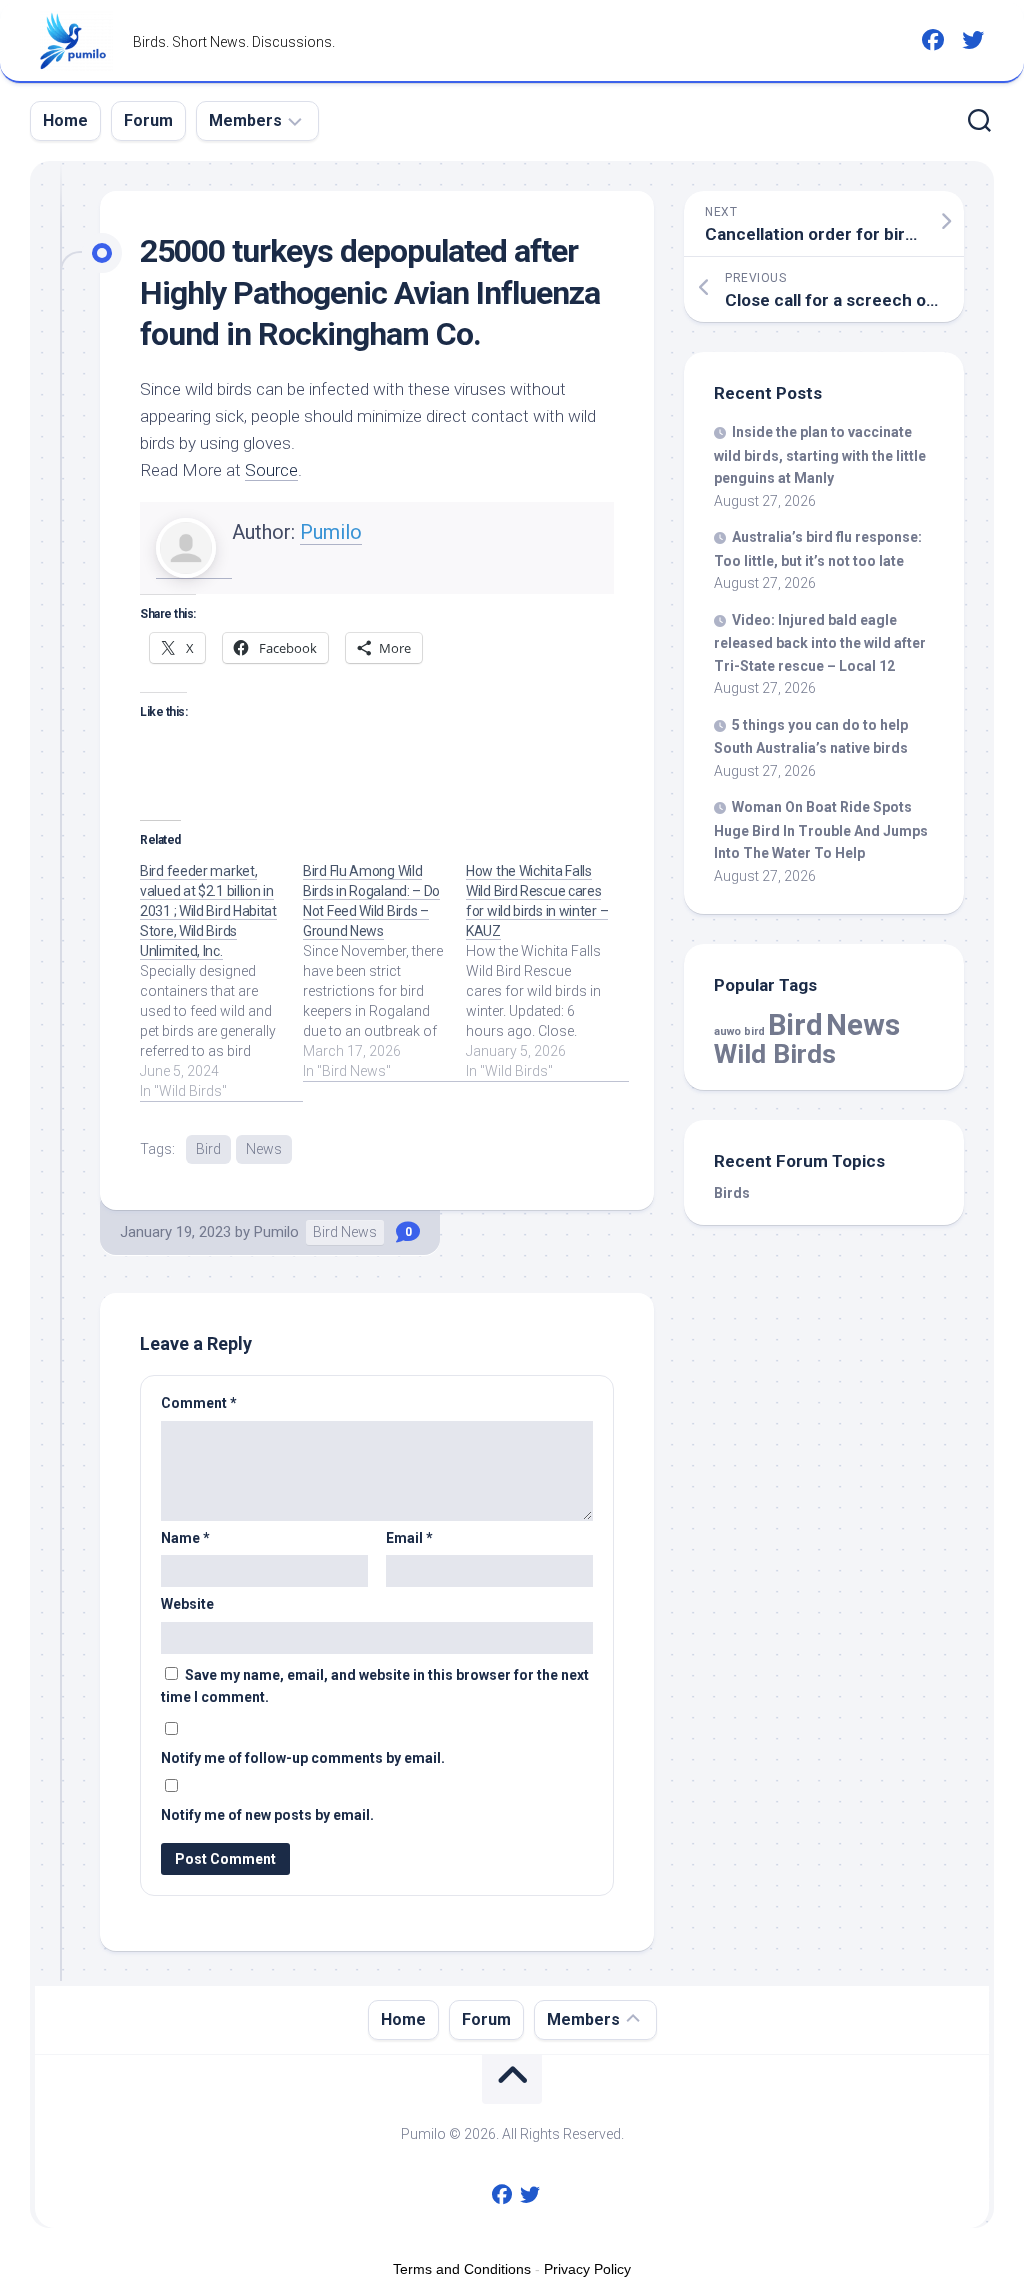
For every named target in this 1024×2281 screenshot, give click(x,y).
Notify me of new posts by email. (267, 1815)
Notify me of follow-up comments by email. (303, 1758)
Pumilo (331, 532)
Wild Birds (775, 1053)
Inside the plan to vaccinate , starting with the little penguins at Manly (820, 455)
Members (245, 120)
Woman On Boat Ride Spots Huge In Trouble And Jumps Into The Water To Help (821, 830)
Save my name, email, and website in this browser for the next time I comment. (375, 1686)
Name (185, 1538)
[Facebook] (933, 40)
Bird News (345, 1232)
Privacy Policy (587, 2269)
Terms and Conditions (462, 2269)
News (264, 1149)
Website (187, 1604)
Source (271, 470)
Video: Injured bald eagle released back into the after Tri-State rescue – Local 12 (820, 643)
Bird (208, 1149)
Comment (199, 1403)
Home (65, 120)
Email (409, 1538)
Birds (732, 1193)
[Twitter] (973, 40)
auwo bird (739, 1031)
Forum (148, 120)
